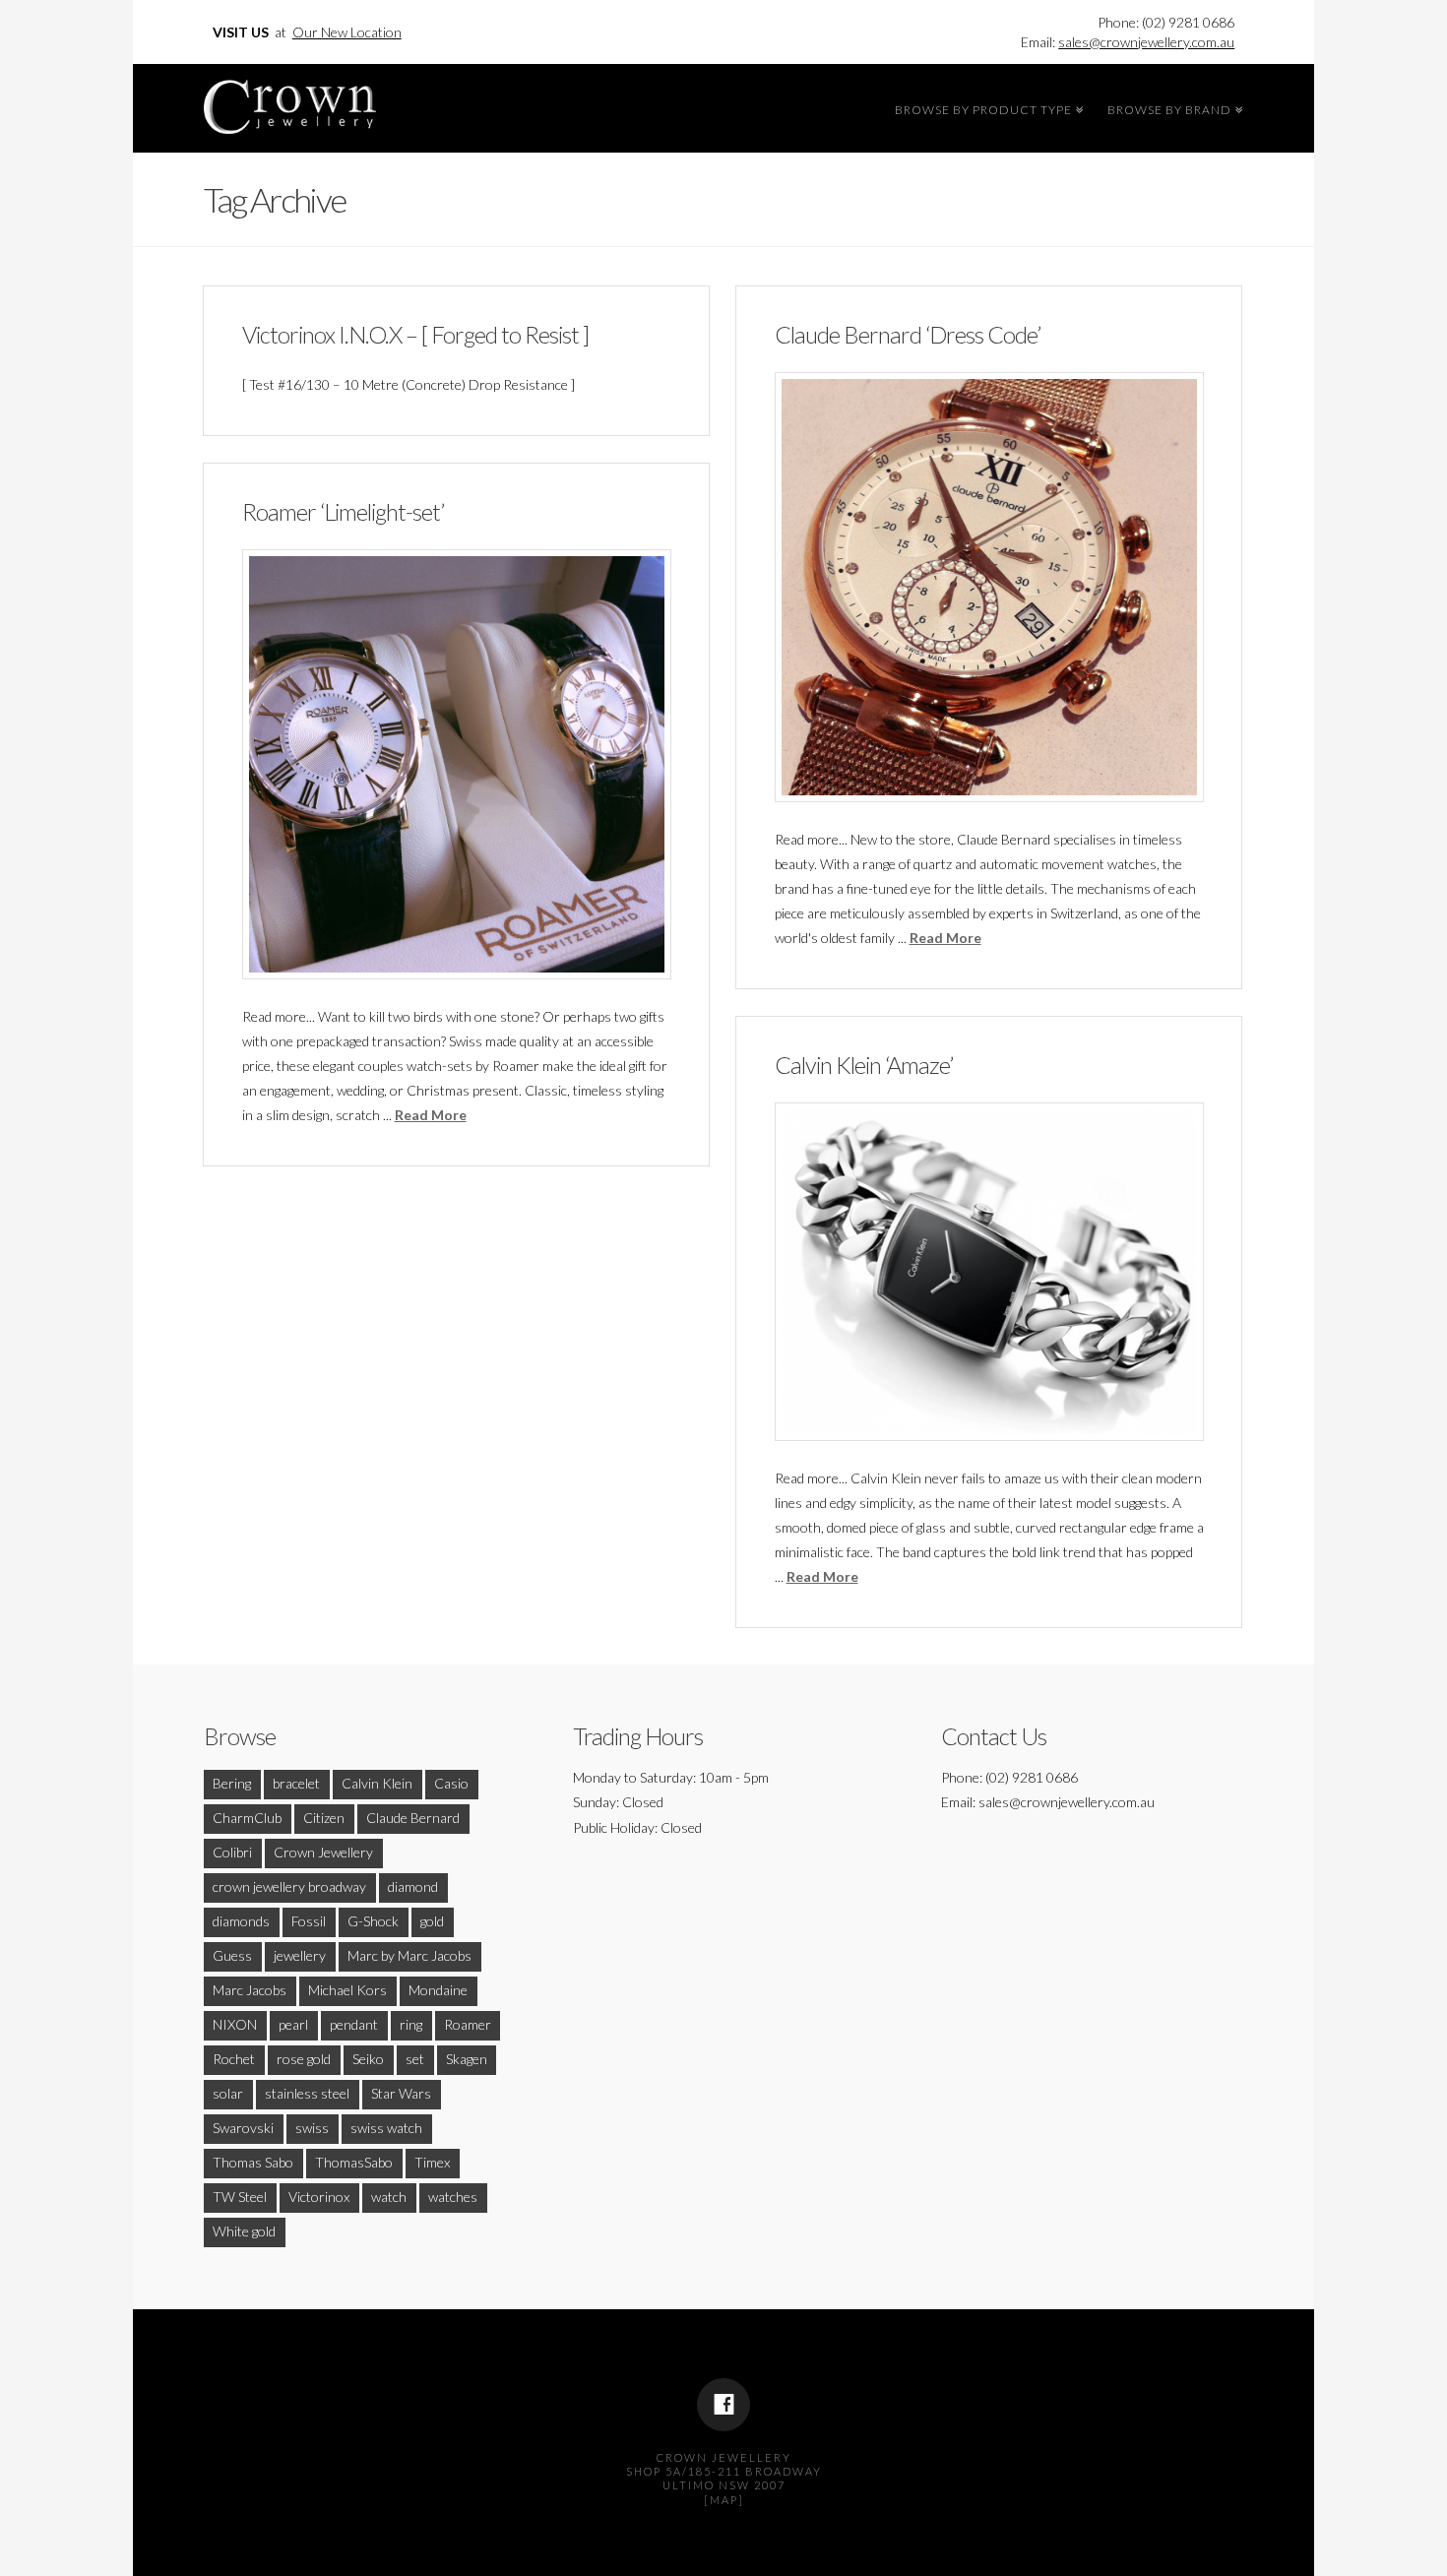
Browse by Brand (1172, 107)
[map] (724, 2500)
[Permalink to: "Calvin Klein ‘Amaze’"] (989, 1272)
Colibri (232, 1852)
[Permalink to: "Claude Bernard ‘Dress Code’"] (989, 587)
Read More (945, 938)
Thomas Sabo (253, 2162)
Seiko (368, 2059)
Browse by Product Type (986, 107)
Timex (432, 2162)
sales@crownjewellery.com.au (1146, 42)
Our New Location (347, 32)
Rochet (234, 2059)
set (415, 2059)
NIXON (235, 2024)
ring (411, 2024)
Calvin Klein (377, 1783)
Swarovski (243, 2128)
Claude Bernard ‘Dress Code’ (908, 335)
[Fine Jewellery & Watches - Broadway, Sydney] (290, 102)
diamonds (241, 1921)
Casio (451, 1783)
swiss (312, 2128)
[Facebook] (723, 2405)
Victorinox (319, 2197)
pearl (293, 2024)
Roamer (468, 2024)
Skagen (467, 2059)
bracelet (296, 1783)
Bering (232, 1783)
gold (432, 1921)
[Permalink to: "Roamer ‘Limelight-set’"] (457, 764)
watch (389, 2197)
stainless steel (307, 2093)
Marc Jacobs (250, 1990)
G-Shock (373, 1921)
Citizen (324, 1818)
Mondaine (438, 1990)
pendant (354, 2024)
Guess (232, 1955)
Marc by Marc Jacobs (409, 1955)
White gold (244, 2231)
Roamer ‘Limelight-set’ (343, 512)
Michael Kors (347, 1990)
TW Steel (240, 2197)
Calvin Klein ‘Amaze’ (864, 1065)
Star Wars (401, 2093)
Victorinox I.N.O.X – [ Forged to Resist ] (415, 335)
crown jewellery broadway (289, 1886)
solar (228, 2093)
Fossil (309, 1921)
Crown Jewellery (323, 1852)
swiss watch (386, 2128)
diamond (413, 1886)
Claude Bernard (413, 1818)
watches (453, 2197)
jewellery (300, 1955)
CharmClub (247, 1818)
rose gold (304, 2059)
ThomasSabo (354, 2162)
